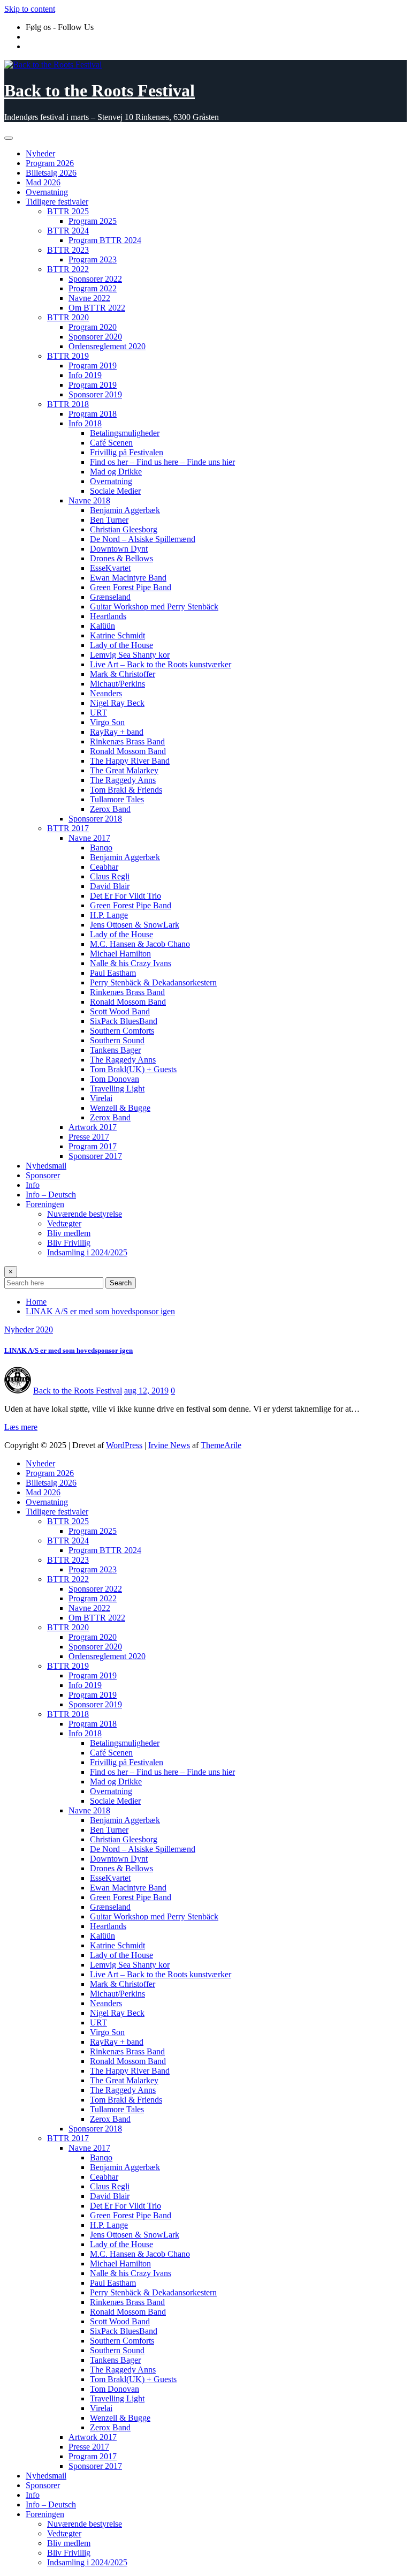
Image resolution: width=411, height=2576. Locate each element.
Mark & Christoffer (123, 674)
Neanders (106, 693)
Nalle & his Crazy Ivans (131, 963)
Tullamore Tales (117, 799)
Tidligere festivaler (57, 202)
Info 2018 (85, 423)
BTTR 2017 (68, 828)
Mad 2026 (43, 182)
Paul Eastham (113, 973)
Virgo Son (107, 722)
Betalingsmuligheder (125, 433)
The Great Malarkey (124, 770)
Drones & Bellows (121, 558)
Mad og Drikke (116, 472)
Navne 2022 (89, 298)
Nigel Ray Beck (117, 703)
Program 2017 (93, 1146)
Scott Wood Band (120, 1011)
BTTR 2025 (68, 211)
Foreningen (45, 1204)
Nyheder (40, 153)
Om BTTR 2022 (97, 308)
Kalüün (102, 626)
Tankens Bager (115, 1050)
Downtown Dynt (119, 549)
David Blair (110, 886)
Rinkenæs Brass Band (127, 741)
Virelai (101, 1098)
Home (36, 1302)
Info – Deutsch (51, 1195)
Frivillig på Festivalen (127, 452)
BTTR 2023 (68, 250)
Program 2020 (93, 327)
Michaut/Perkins (117, 684)
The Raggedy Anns (123, 780)
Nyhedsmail (46, 1166)
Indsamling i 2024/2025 (87, 1252)
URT (98, 713)
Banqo (101, 848)
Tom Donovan (115, 1079)
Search (121, 1283)
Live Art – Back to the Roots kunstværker (161, 664)
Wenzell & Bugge (120, 1108)
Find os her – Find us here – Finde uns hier (162, 462)
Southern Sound (117, 1040)
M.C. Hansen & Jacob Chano (140, 944)
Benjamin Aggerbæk (125, 510)
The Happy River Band (130, 761)
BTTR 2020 (68, 317)
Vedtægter (64, 1223)
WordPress (124, 1445)
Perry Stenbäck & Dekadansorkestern (153, 982)
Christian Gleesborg (124, 529)
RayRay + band (117, 732)
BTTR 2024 (68, 231)
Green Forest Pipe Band (131, 587)
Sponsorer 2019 (95, 394)
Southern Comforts (122, 1031)
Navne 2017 (89, 838)
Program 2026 (50, 163)
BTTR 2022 (68, 269)
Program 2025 (93, 221)
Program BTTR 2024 (105, 240)
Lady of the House (121, 645)
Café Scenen (111, 443)
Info (33, 1185)
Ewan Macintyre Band (128, 578)
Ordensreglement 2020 (107, 346)
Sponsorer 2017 (95, 1156)
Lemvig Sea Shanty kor (130, 655)
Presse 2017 (89, 1137)
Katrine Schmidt (117, 635)
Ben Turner (109, 520)
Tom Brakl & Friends (126, 790)
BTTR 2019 (68, 356)
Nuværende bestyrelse (85, 1214)
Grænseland (110, 597)
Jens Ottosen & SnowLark (135, 925)
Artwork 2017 (93, 1127)
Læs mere (21, 1427)
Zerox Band (110, 809)
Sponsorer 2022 (95, 279)
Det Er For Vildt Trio (125, 896)
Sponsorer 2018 (95, 819)
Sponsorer (43, 1175)
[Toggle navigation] (9, 138)
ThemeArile (221, 1445)
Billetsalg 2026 (51, 173)
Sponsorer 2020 (95, 337)
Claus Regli (110, 876)
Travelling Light (117, 1089)
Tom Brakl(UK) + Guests (133, 1069)
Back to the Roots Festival (100, 91)
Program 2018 (93, 414)
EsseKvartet (110, 568)
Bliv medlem (69, 1233)
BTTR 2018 (68, 404)
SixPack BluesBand (124, 1021)
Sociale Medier (115, 491)
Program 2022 (93, 288)
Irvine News (169, 1445)
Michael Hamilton (120, 954)
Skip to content (30, 9)
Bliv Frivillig (69, 1243)
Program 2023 (93, 259)
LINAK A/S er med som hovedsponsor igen (100, 1311)
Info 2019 (85, 375)
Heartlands (108, 616)
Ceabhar (104, 867)
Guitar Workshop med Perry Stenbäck (154, 607)
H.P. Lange (109, 915)
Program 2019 (93, 366)
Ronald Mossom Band (128, 751)
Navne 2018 (89, 500)
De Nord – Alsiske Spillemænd (143, 539)
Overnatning (47, 192)
